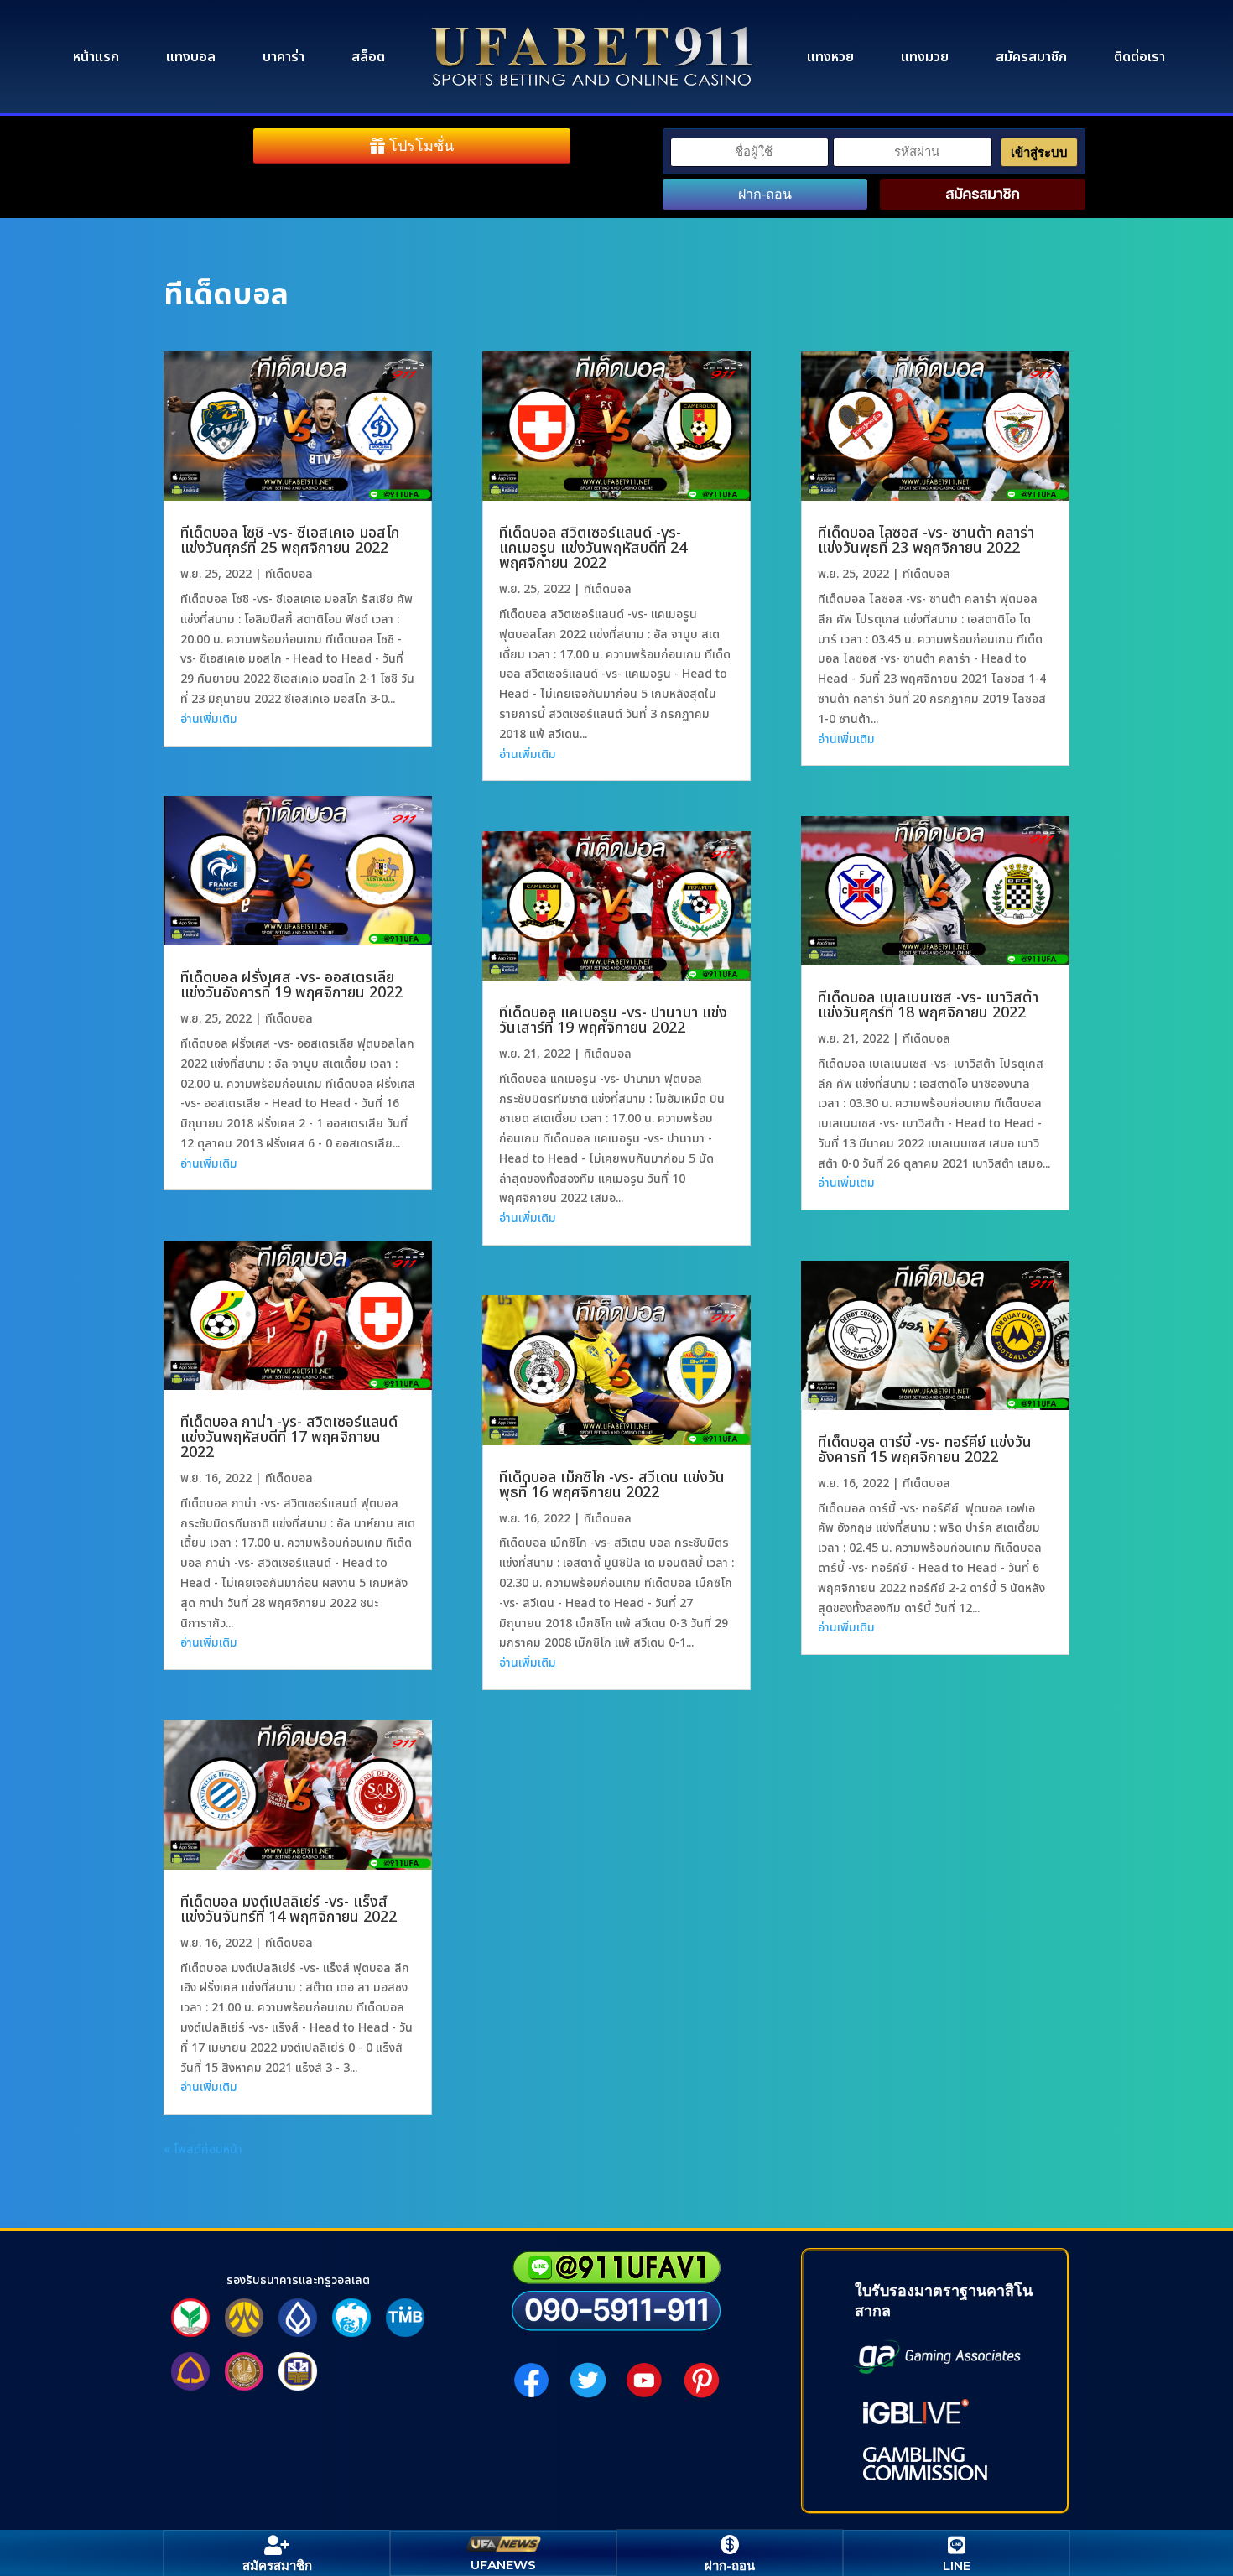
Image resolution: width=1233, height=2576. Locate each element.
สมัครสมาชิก (1031, 57)
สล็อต (368, 57)
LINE (957, 2566)
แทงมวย (925, 57)
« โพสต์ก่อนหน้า (203, 2149)
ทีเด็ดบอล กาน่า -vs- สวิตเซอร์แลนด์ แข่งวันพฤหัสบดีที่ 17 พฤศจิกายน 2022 (289, 1437)
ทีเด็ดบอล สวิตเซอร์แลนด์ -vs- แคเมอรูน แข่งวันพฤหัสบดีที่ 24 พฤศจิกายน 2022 (593, 548)
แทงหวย (830, 57)
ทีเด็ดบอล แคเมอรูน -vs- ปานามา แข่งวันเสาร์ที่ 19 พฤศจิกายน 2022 (613, 1020)
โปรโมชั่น (421, 146)
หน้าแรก (96, 57)
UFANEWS (503, 2565)
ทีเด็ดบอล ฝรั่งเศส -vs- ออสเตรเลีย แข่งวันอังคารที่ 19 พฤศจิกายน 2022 (291, 985)
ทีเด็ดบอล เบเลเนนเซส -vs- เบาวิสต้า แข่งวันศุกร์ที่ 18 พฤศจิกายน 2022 (928, 1005)
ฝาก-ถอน (765, 194)
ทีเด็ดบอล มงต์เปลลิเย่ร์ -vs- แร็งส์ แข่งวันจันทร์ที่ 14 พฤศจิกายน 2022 (289, 1910)
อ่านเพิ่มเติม (209, 719)
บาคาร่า (284, 57)
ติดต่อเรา (1139, 57)
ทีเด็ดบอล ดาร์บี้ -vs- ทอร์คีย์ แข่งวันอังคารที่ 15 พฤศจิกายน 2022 (925, 1450)
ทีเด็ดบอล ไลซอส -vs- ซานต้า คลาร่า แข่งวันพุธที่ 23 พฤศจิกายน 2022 (926, 541)
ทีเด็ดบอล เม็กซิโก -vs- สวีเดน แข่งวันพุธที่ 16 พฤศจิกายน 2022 (612, 1485)
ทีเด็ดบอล (289, 574)
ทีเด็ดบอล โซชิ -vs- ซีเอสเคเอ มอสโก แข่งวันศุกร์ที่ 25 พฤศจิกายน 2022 (290, 541)
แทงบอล (191, 57)
